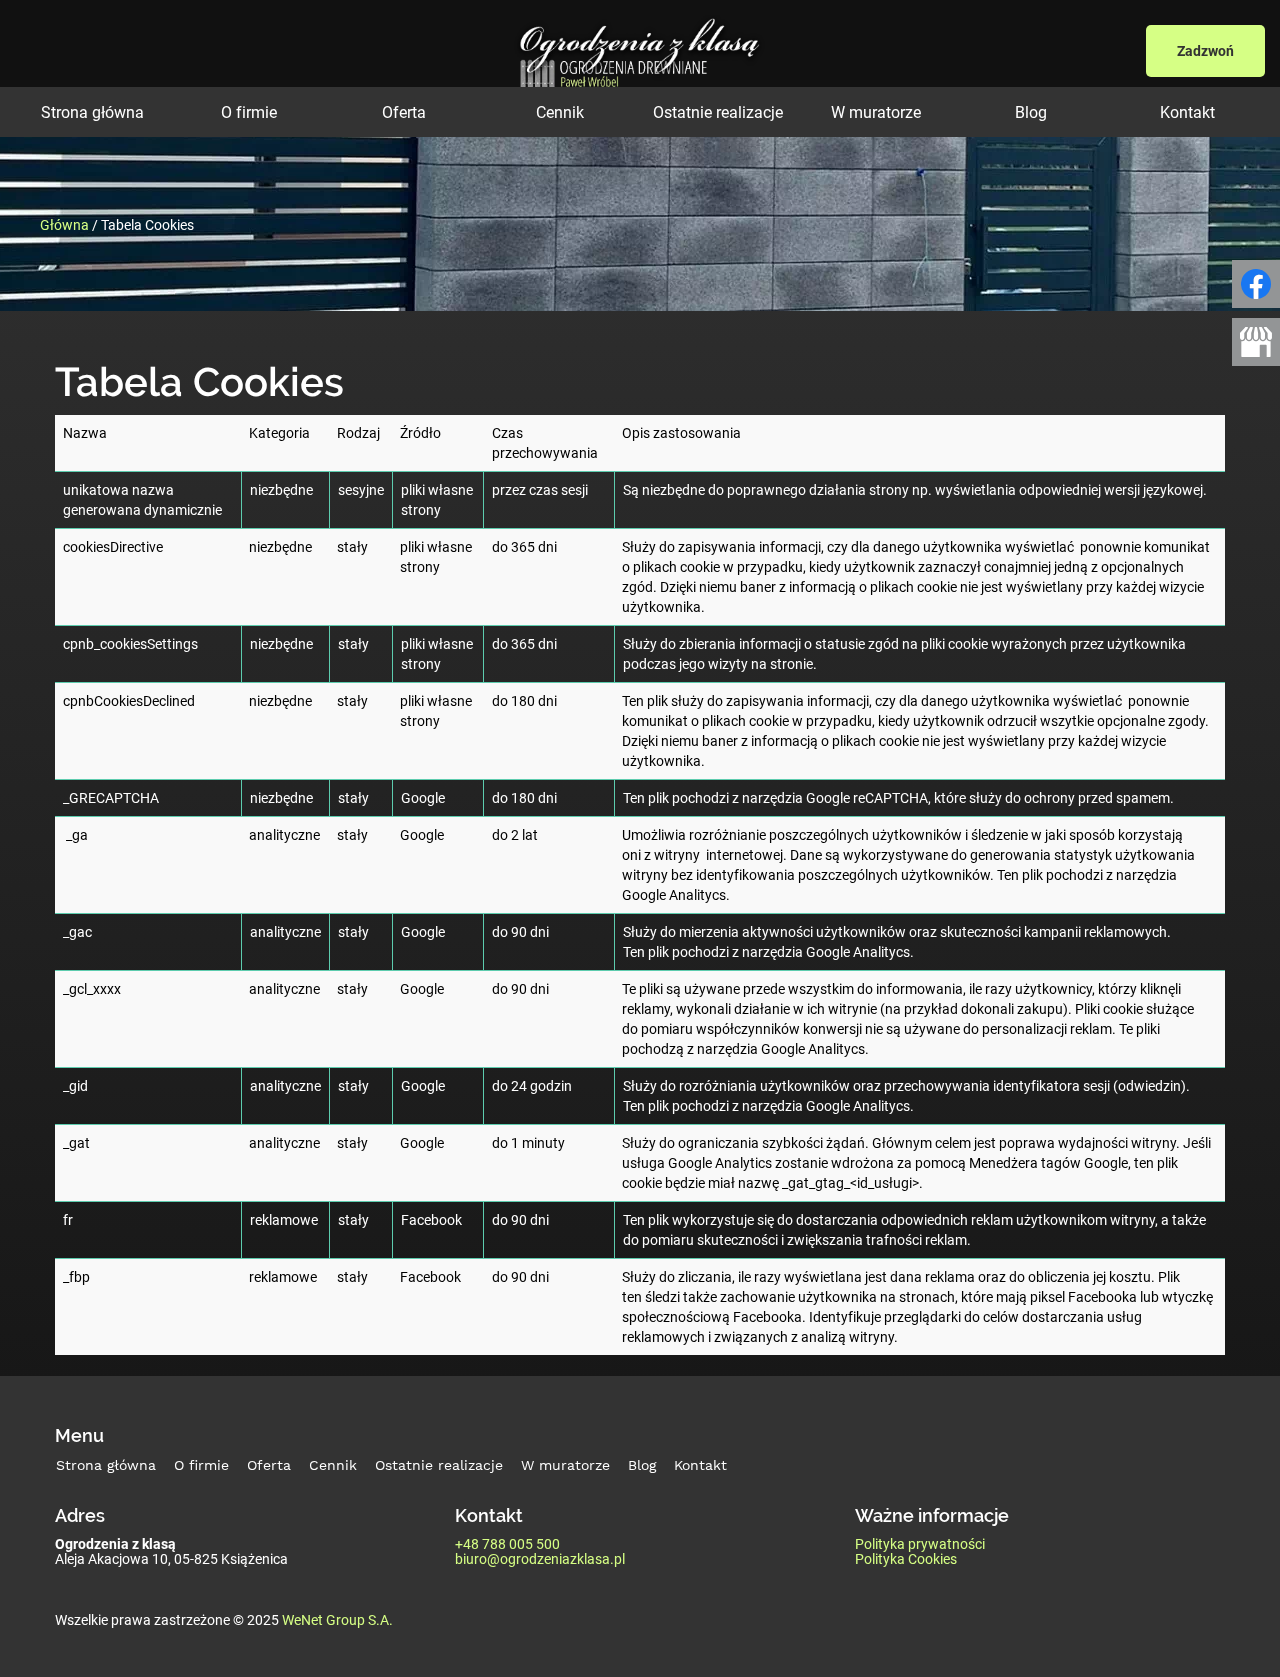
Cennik (560, 112)
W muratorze (876, 112)
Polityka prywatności (920, 1543)
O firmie (249, 112)
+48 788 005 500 (507, 1543)
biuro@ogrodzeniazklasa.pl (540, 1558)
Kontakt (1187, 112)
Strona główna (92, 112)
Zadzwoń (1205, 50)
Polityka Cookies (906, 1558)
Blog (1031, 112)
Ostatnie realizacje (718, 112)
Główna (64, 223)
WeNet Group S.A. (337, 1619)
